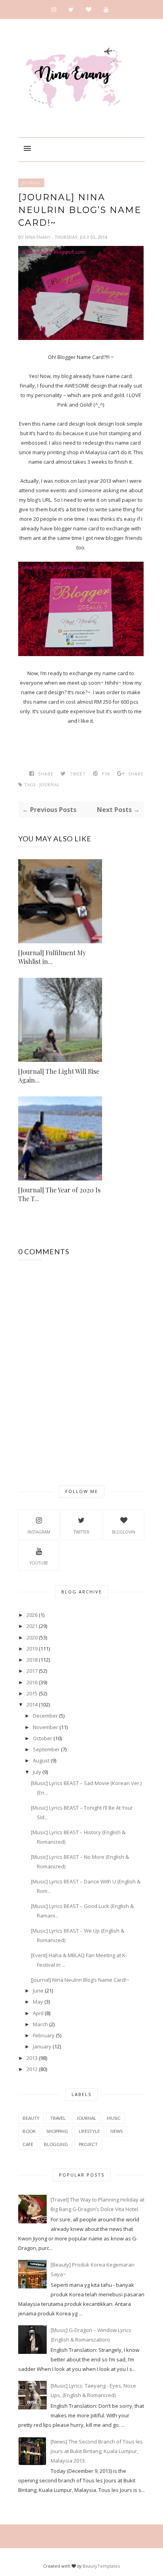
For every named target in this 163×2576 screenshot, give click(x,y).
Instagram (39, 1532)
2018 (32, 1660)
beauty (31, 2118)
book (29, 2131)
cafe (28, 2144)
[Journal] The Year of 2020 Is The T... (59, 1194)
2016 (32, 1682)
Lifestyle (89, 2131)
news (117, 2131)
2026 (32, 1615)
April (38, 2013)
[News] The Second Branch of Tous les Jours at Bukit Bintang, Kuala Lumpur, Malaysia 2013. (97, 2451)
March (40, 2024)
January (42, 2046)
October (43, 1738)
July (37, 1772)
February (44, 2035)
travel (58, 2118)
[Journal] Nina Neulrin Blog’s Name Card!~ (80, 1980)
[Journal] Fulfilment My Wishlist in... (52, 957)
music (114, 2118)
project (88, 2144)
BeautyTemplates (101, 2566)
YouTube (39, 1563)
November (45, 1727)
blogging (56, 2144)
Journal (31, 183)
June (38, 1991)
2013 (32, 2058)
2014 (32, 1705)
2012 (32, 2069)
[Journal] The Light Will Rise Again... (59, 1076)
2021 (32, 1626)
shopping (57, 2131)
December (45, 1716)
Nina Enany (38, 237)
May (38, 2002)
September (46, 1749)
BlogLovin (124, 1532)
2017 (32, 1671)
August (41, 1760)
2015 (32, 1693)
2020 (32, 1637)
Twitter (81, 1532)
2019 (32, 1649)
